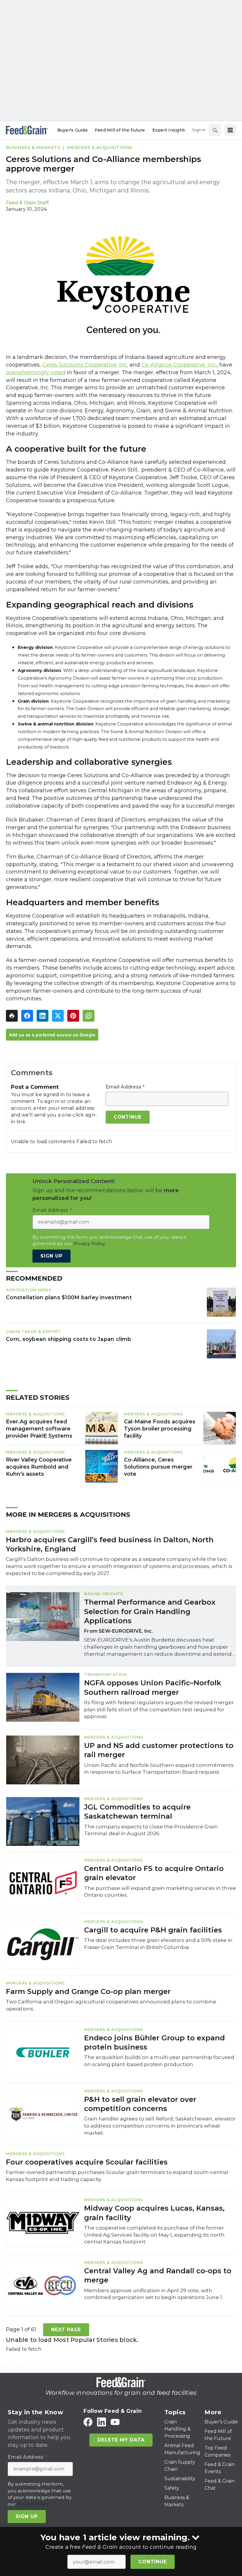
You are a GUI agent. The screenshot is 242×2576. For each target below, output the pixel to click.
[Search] (215, 130)
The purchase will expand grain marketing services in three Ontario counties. (160, 1892)
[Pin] (73, 1016)
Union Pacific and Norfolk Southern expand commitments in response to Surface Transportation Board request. (159, 1769)
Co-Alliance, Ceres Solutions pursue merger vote (158, 1467)
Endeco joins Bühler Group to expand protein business (154, 2042)
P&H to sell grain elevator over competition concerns (140, 2104)
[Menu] (230, 130)
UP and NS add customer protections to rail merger (159, 1750)
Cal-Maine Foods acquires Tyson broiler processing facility (160, 1429)
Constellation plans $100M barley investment (69, 1297)
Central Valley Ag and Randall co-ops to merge (158, 2275)
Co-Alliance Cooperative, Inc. (179, 365)
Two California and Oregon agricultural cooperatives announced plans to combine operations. (111, 2005)
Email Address (125, 1087)
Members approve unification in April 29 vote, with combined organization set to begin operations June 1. (153, 2294)
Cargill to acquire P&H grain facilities (153, 1930)
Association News (29, 1290)
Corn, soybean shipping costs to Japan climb (68, 1339)
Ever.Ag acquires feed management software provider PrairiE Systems (39, 1429)
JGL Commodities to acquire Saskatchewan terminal (137, 1812)
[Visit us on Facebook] (88, 2422)
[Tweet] (58, 1016)
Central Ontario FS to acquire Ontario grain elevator (154, 1873)
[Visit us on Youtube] (115, 2422)
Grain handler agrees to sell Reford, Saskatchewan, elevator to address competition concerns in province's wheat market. (160, 2126)
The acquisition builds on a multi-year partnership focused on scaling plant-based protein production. (159, 2061)
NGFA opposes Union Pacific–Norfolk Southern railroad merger (153, 1687)
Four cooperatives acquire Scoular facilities (87, 2162)
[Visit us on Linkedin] (102, 2422)
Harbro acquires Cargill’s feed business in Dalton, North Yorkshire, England (110, 1544)
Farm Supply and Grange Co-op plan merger (88, 1991)
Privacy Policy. (90, 1244)
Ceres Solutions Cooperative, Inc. (85, 365)
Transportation (105, 1674)
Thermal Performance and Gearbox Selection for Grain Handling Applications (150, 1611)
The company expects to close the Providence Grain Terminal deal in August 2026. (151, 1830)
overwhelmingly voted (36, 372)
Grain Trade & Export (33, 1331)
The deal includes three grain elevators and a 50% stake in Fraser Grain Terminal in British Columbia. (158, 1944)
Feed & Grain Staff (27, 203)
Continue (152, 2562)
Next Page (66, 2330)
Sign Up (51, 1256)
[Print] (12, 1016)
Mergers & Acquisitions (99, 147)
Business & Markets (33, 147)
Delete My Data (121, 2440)
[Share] (27, 1016)
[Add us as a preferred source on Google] (89, 1016)
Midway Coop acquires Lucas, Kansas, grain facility (154, 2213)
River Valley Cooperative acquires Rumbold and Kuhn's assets (39, 1467)
